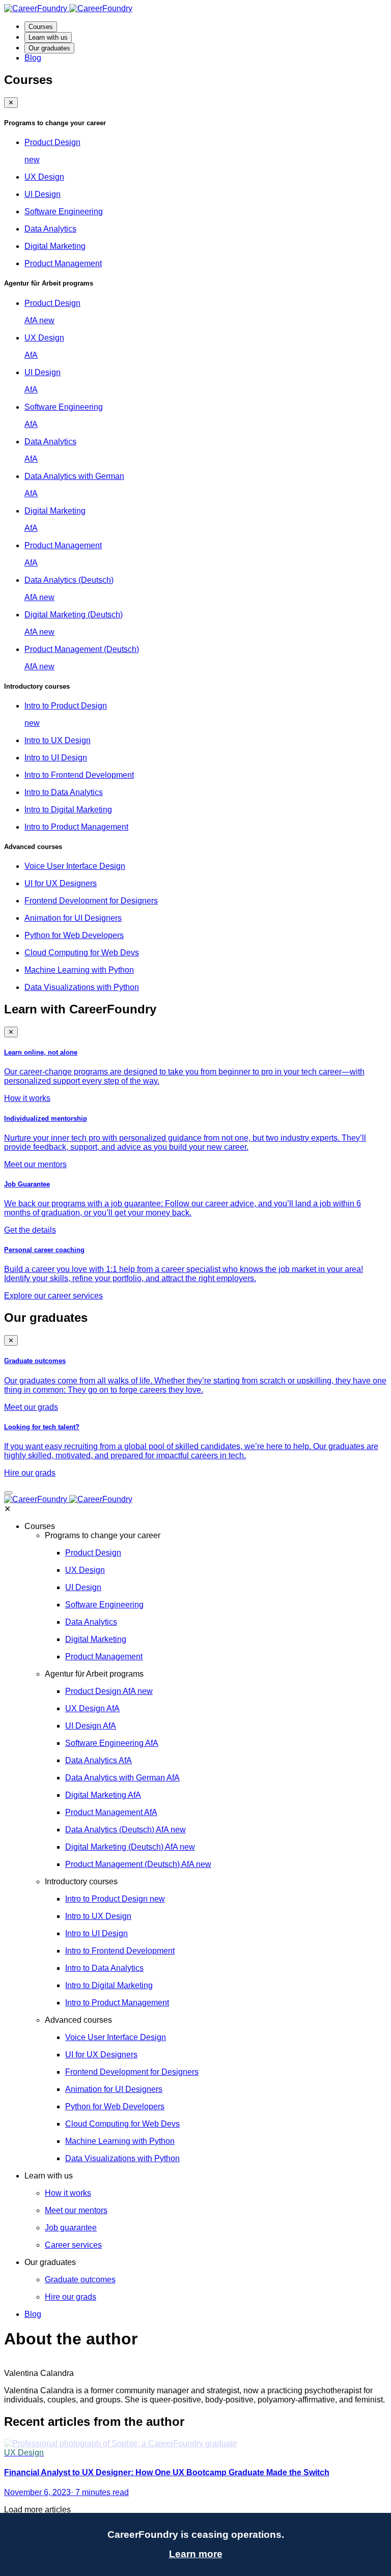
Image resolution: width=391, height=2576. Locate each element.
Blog (33, 58)
